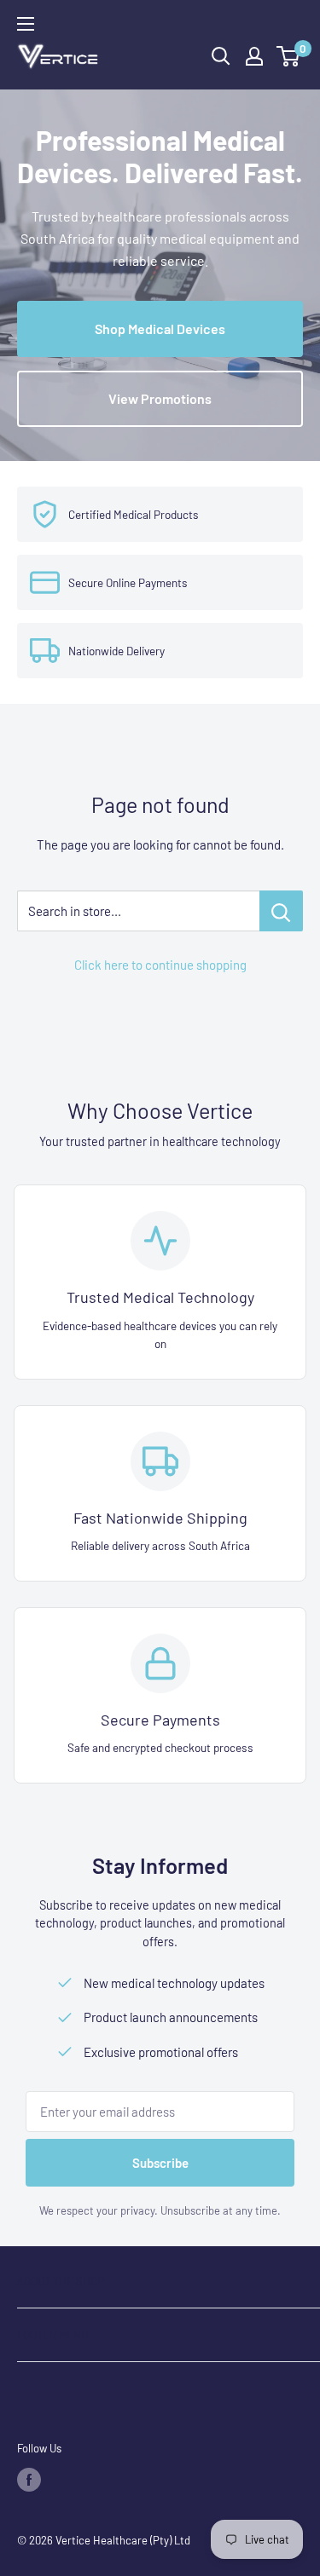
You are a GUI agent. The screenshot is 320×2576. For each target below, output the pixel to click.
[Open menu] (26, 24)
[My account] (254, 56)
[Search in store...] (281, 911)
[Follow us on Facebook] (29, 2480)
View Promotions (160, 398)
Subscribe (160, 2163)
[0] (289, 56)
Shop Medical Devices (160, 328)
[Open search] (221, 56)
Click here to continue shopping (160, 965)
